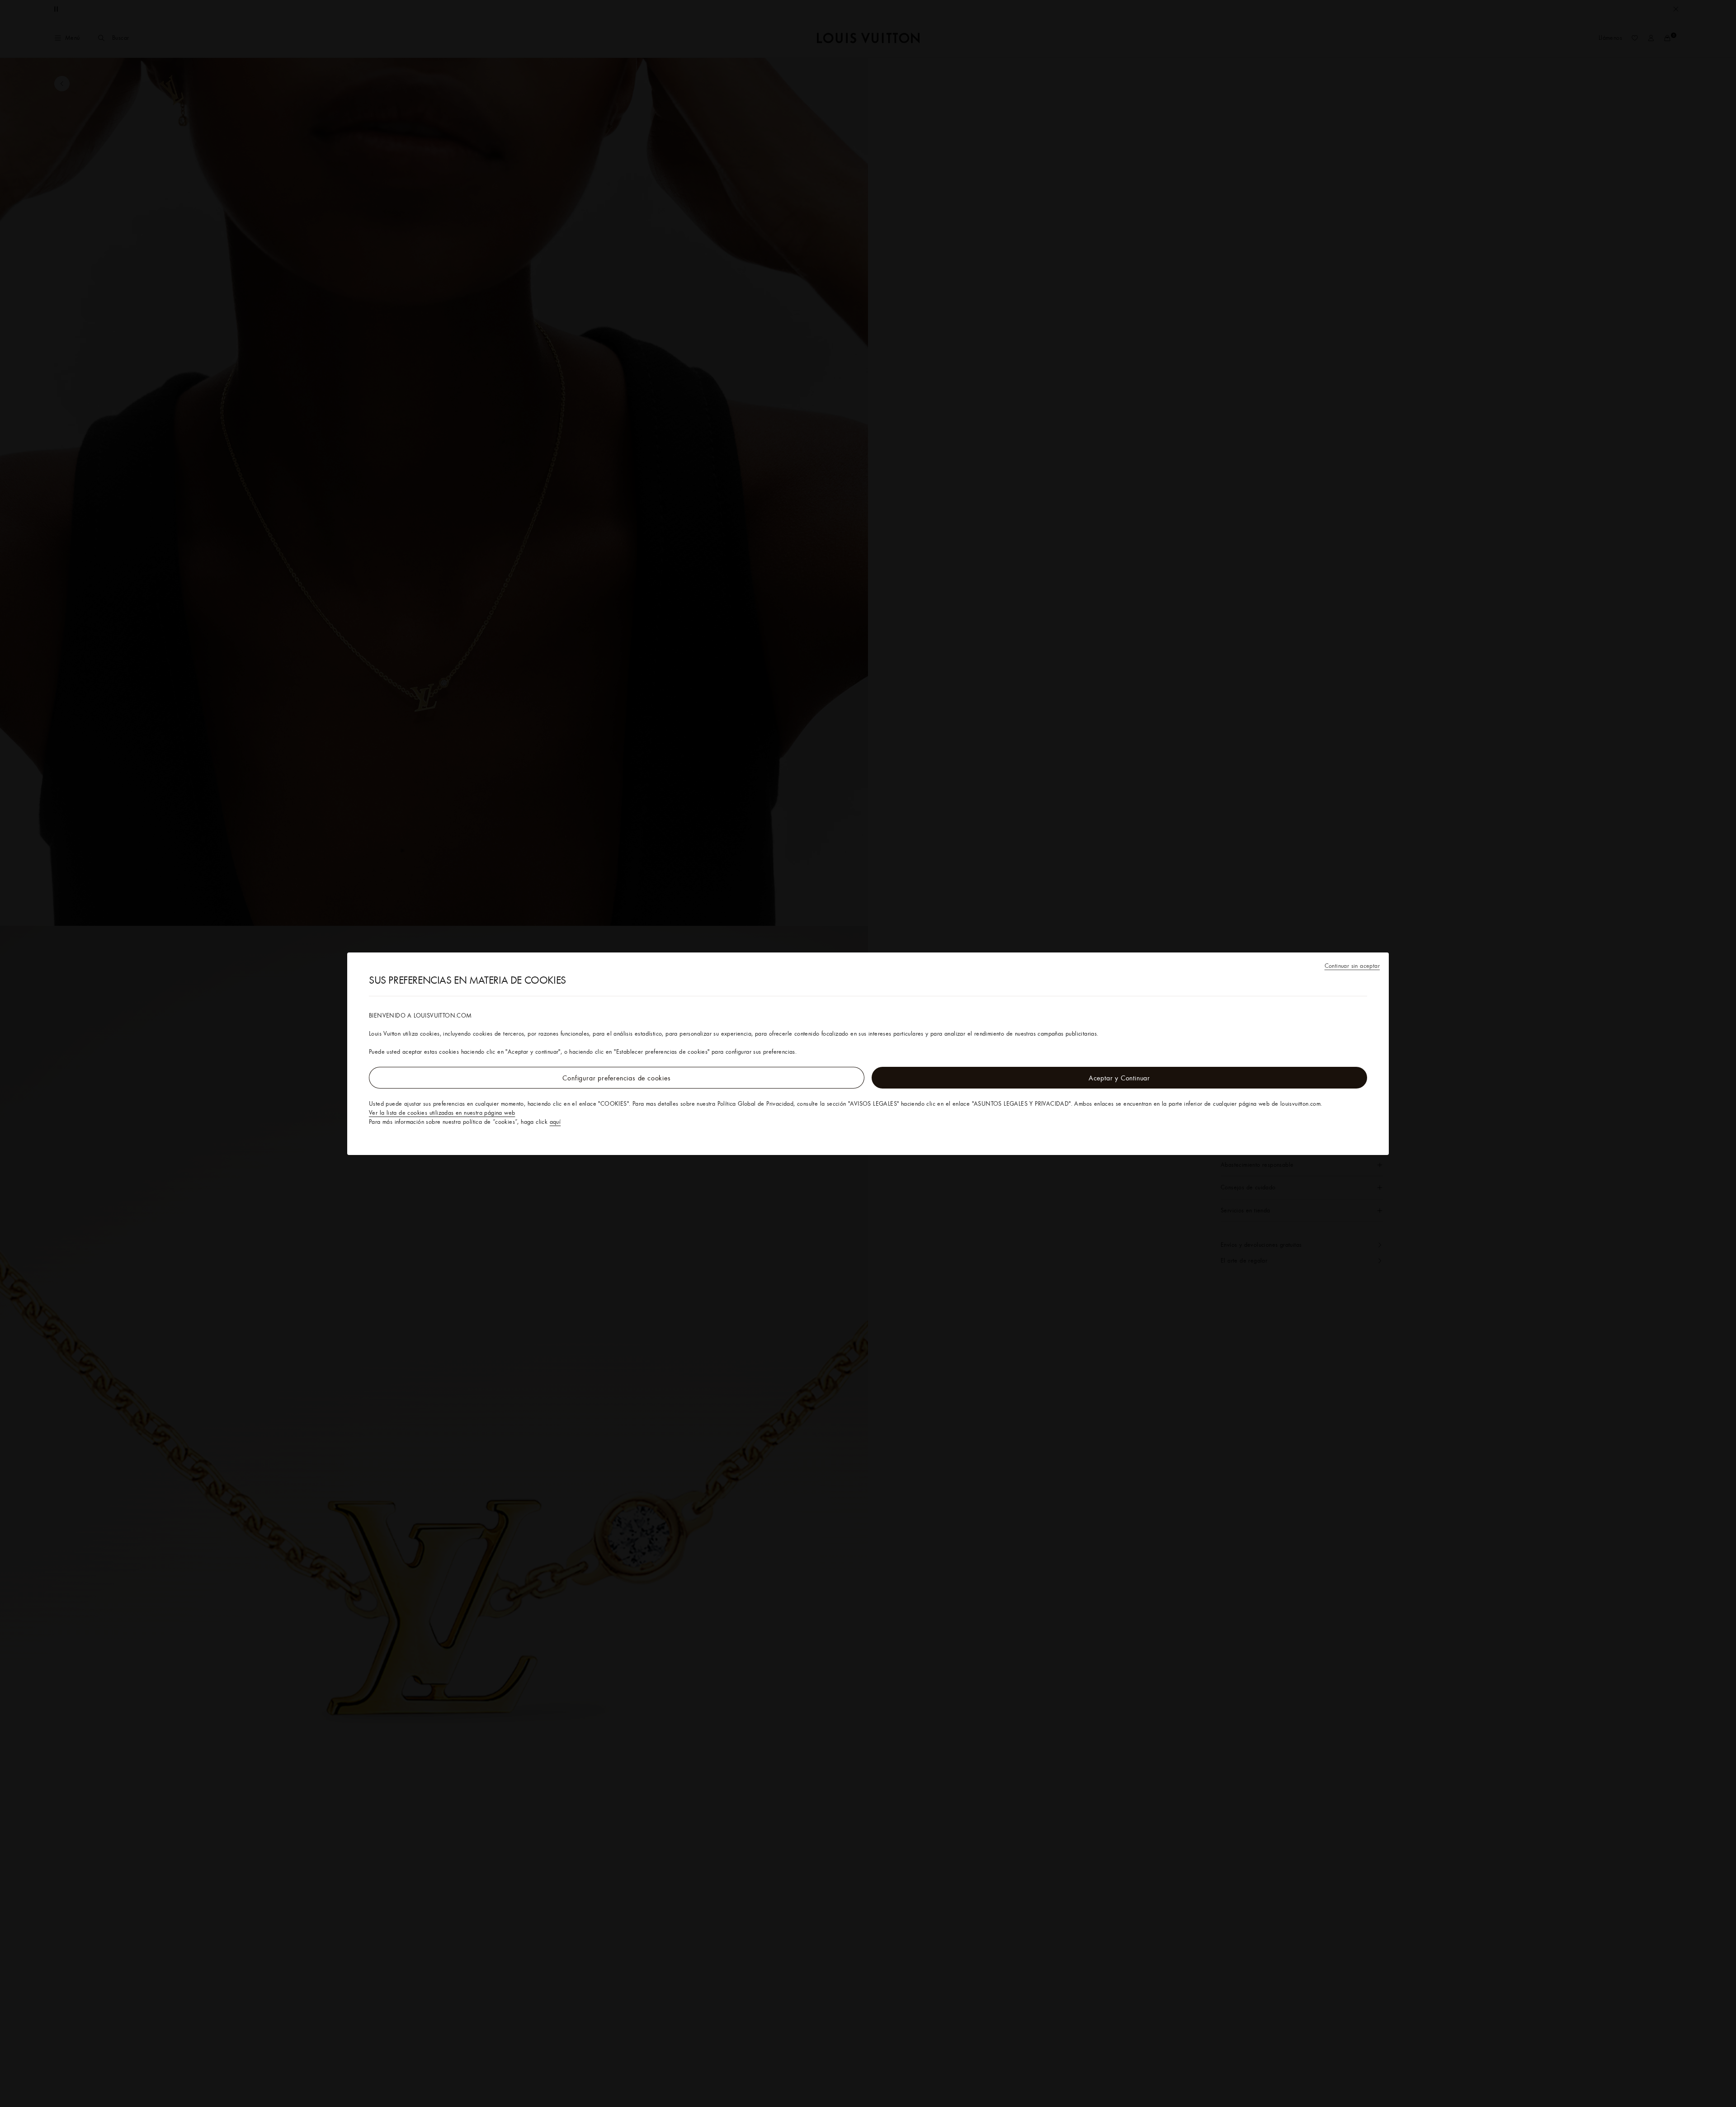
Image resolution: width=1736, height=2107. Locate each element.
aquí (555, 1122)
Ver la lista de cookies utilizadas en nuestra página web (442, 1112)
